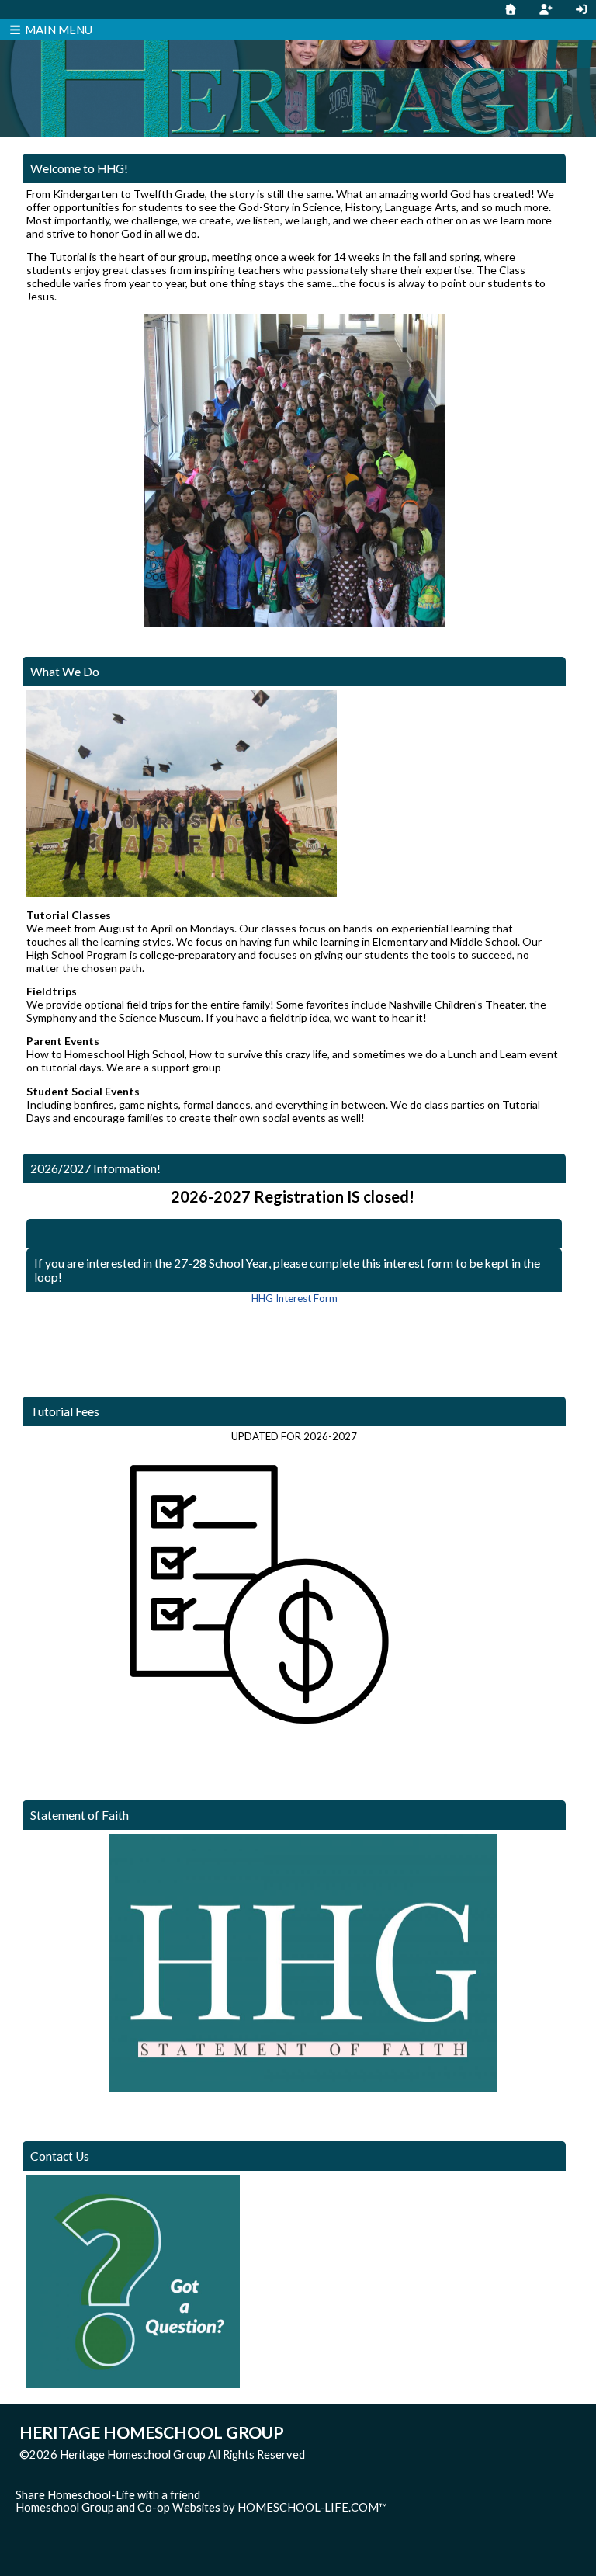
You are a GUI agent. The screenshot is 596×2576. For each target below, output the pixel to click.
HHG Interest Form (295, 1298)
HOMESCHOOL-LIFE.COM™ (312, 2507)
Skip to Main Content (372, 2454)
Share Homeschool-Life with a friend (108, 2495)
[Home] (511, 9)
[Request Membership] (546, 9)
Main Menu (57, 30)
